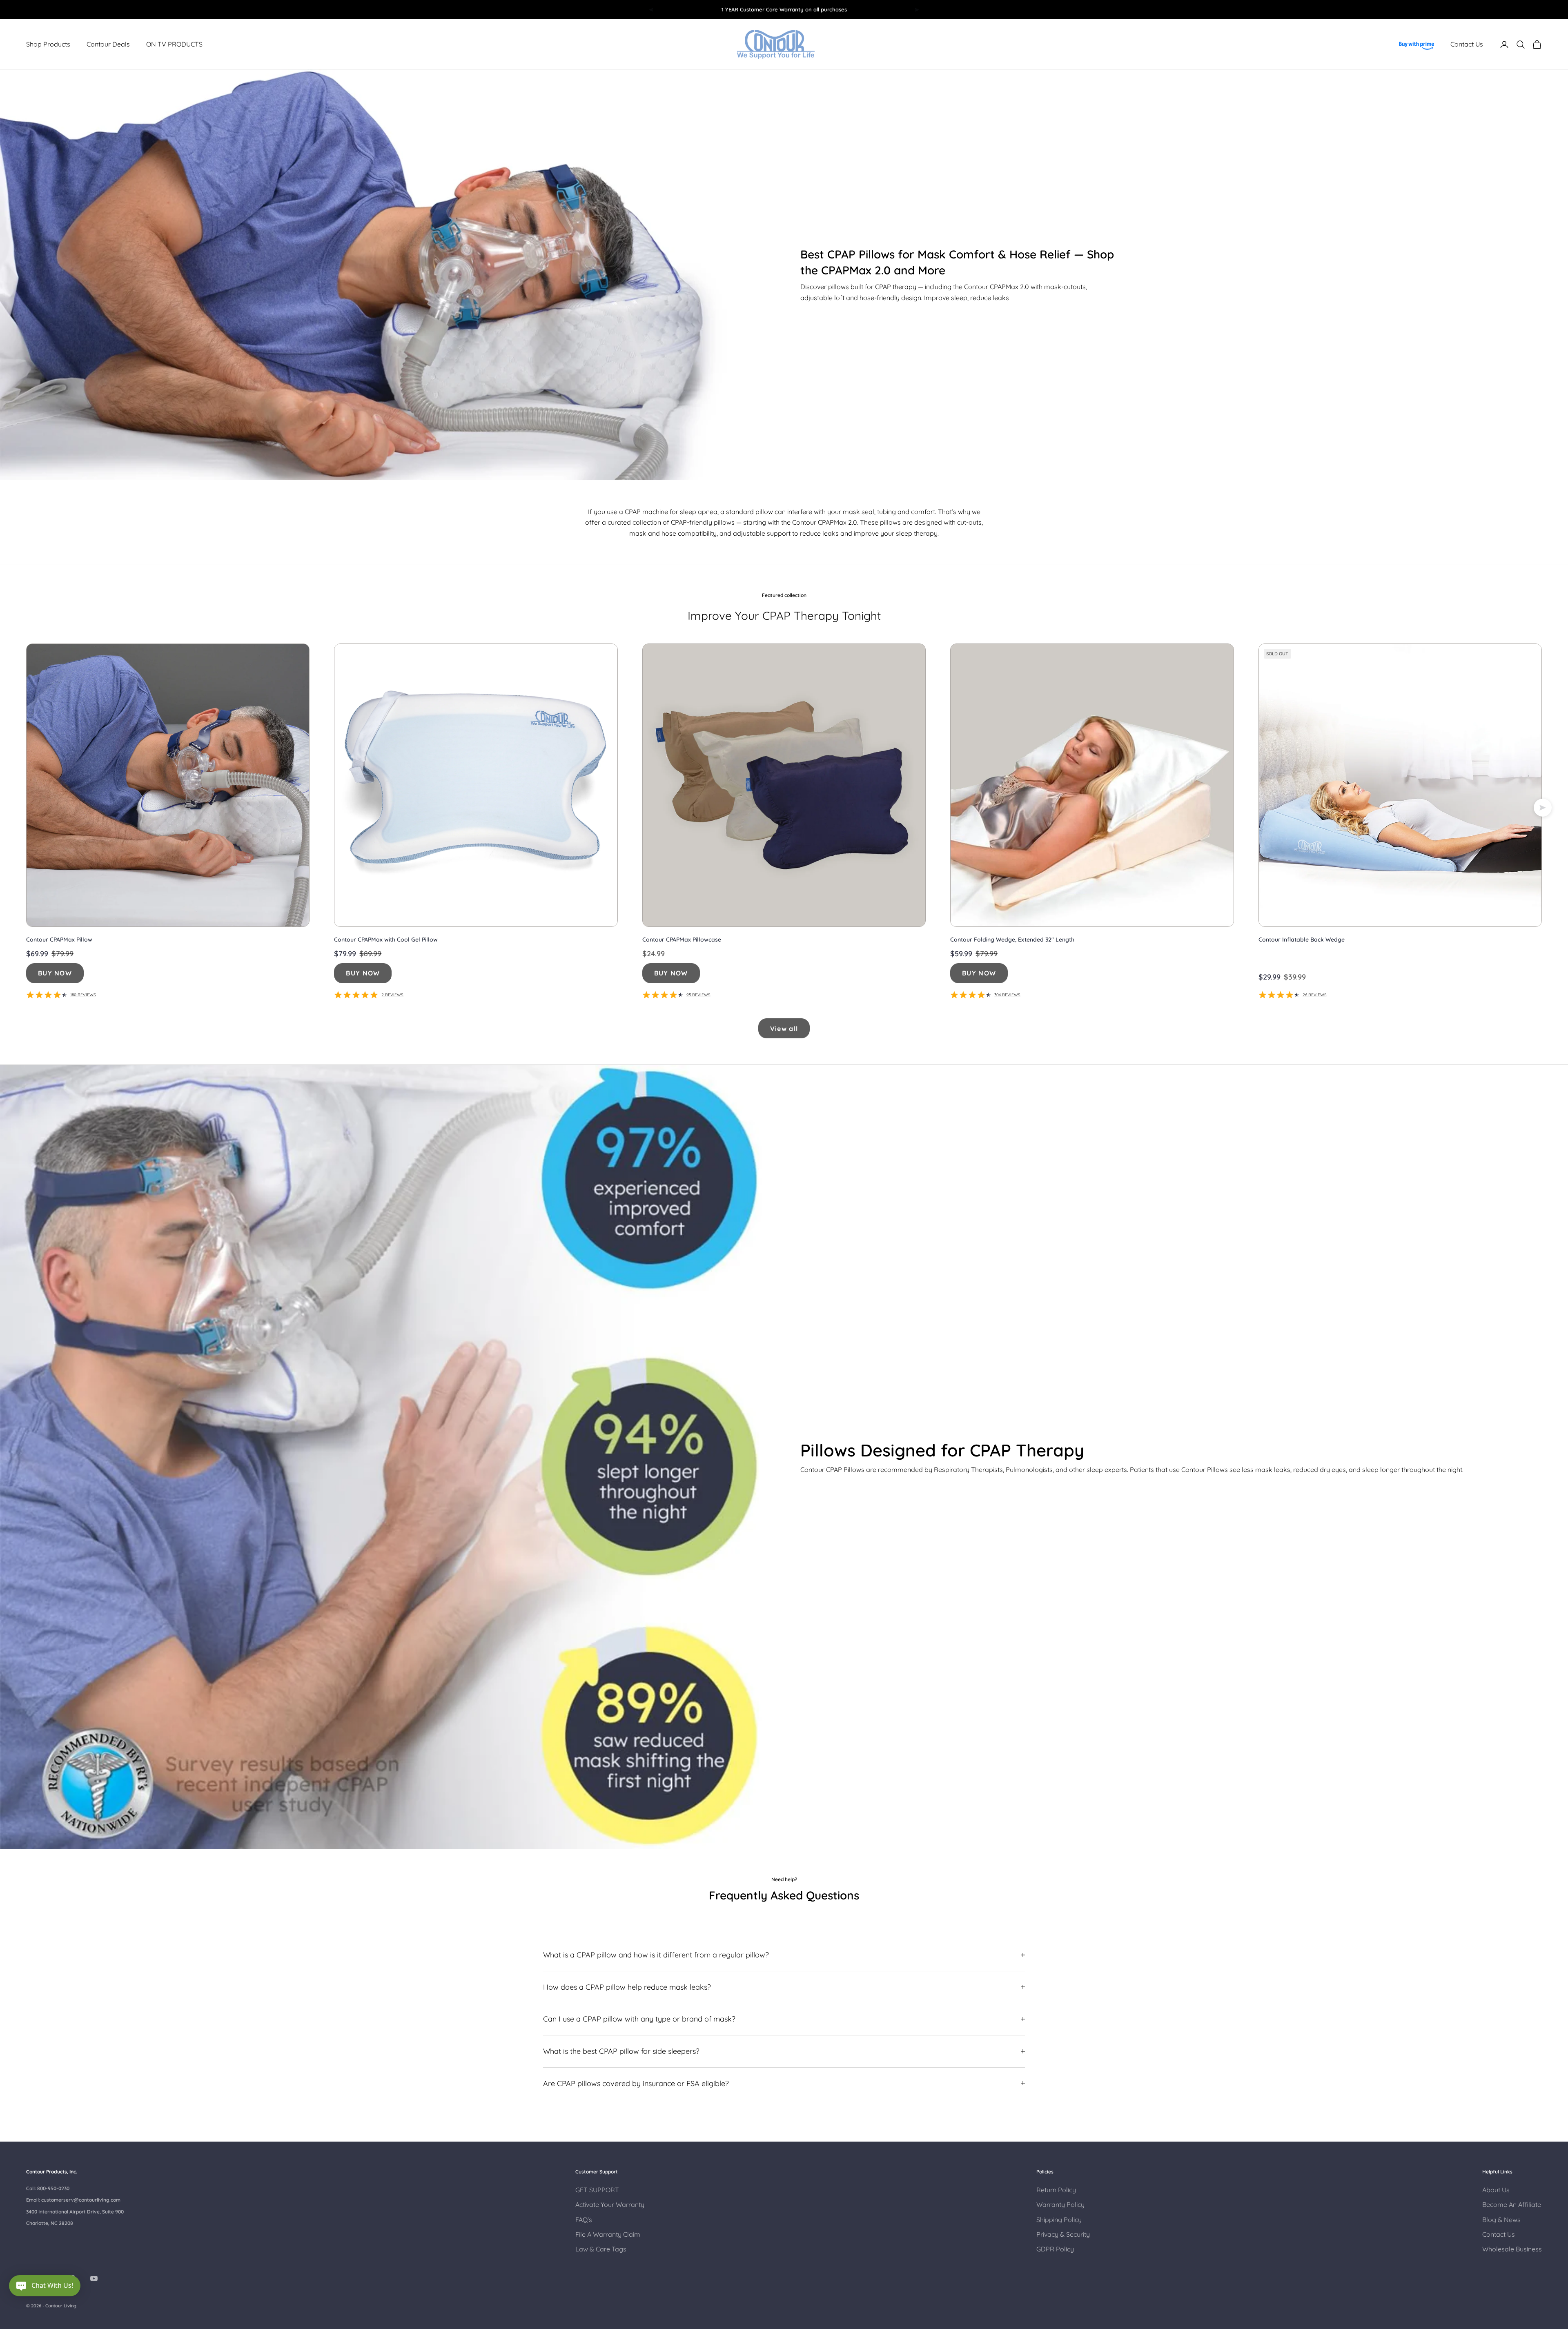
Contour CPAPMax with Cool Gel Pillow (386, 940)
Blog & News (1501, 2220)
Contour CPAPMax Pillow (59, 940)
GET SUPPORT (597, 2190)
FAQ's (584, 2220)
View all (784, 1029)
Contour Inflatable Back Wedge (1302, 940)
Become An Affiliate (1512, 2204)
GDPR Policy (1055, 2249)
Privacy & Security (1063, 2234)
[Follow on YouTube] (94, 2278)
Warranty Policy (1060, 2204)
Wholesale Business (1512, 2249)
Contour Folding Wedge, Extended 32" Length (1012, 940)
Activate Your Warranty (610, 2204)
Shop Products (48, 45)
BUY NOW (55, 973)
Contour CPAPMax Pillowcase (682, 940)
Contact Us (1467, 45)
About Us (1496, 2190)
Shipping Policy (1059, 2220)
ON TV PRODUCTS (174, 45)
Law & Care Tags (601, 2249)
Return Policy (1056, 2190)
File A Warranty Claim (608, 2234)
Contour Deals (108, 45)
